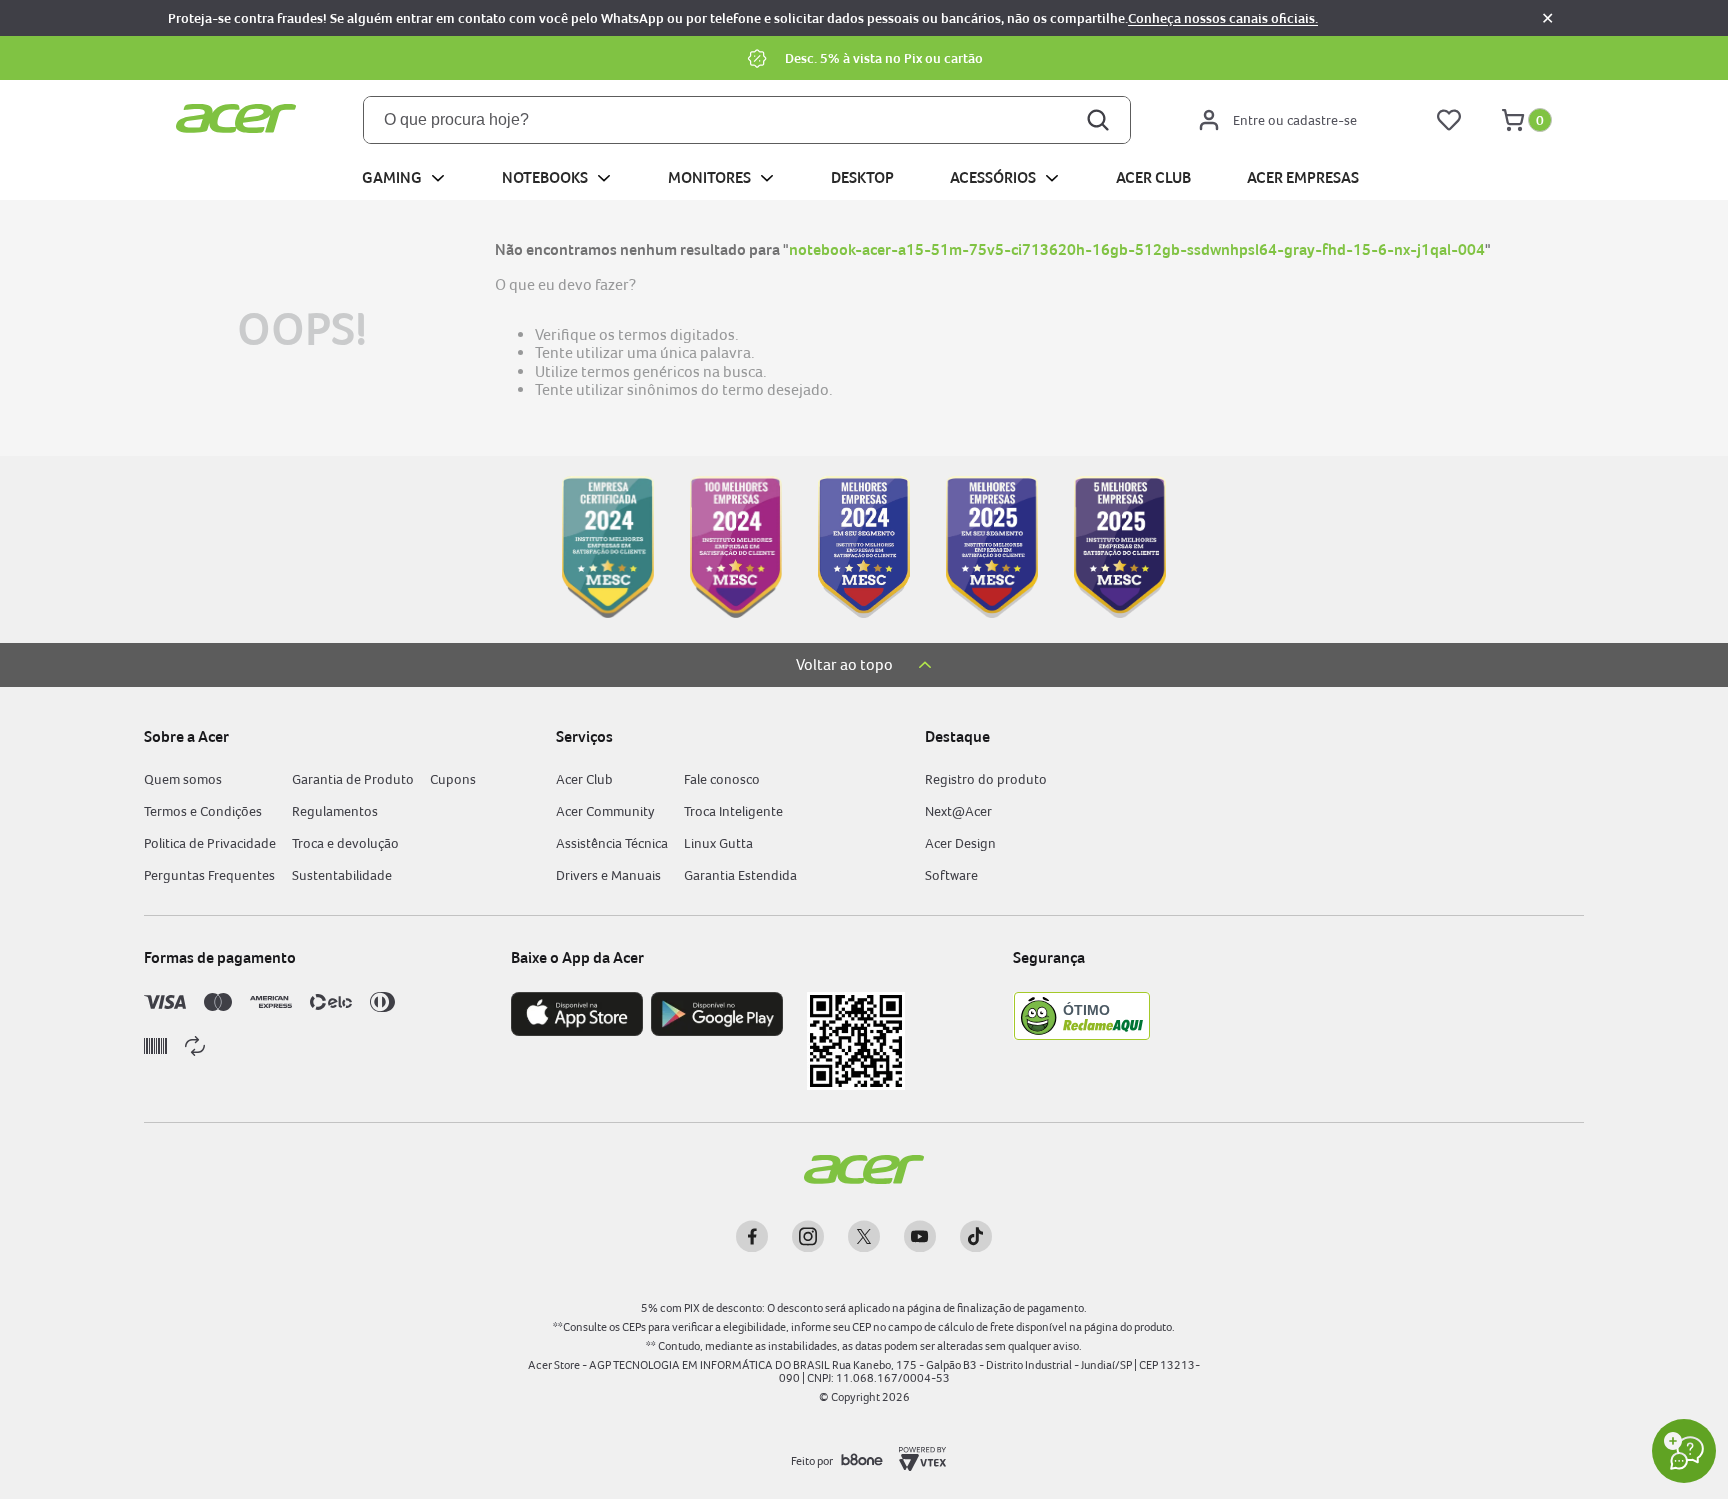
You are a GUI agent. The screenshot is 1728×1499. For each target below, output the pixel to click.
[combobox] (747, 120)
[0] (1513, 120)
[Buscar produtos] (1100, 120)
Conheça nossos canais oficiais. (1223, 18)
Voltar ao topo (844, 664)
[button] (864, 58)
